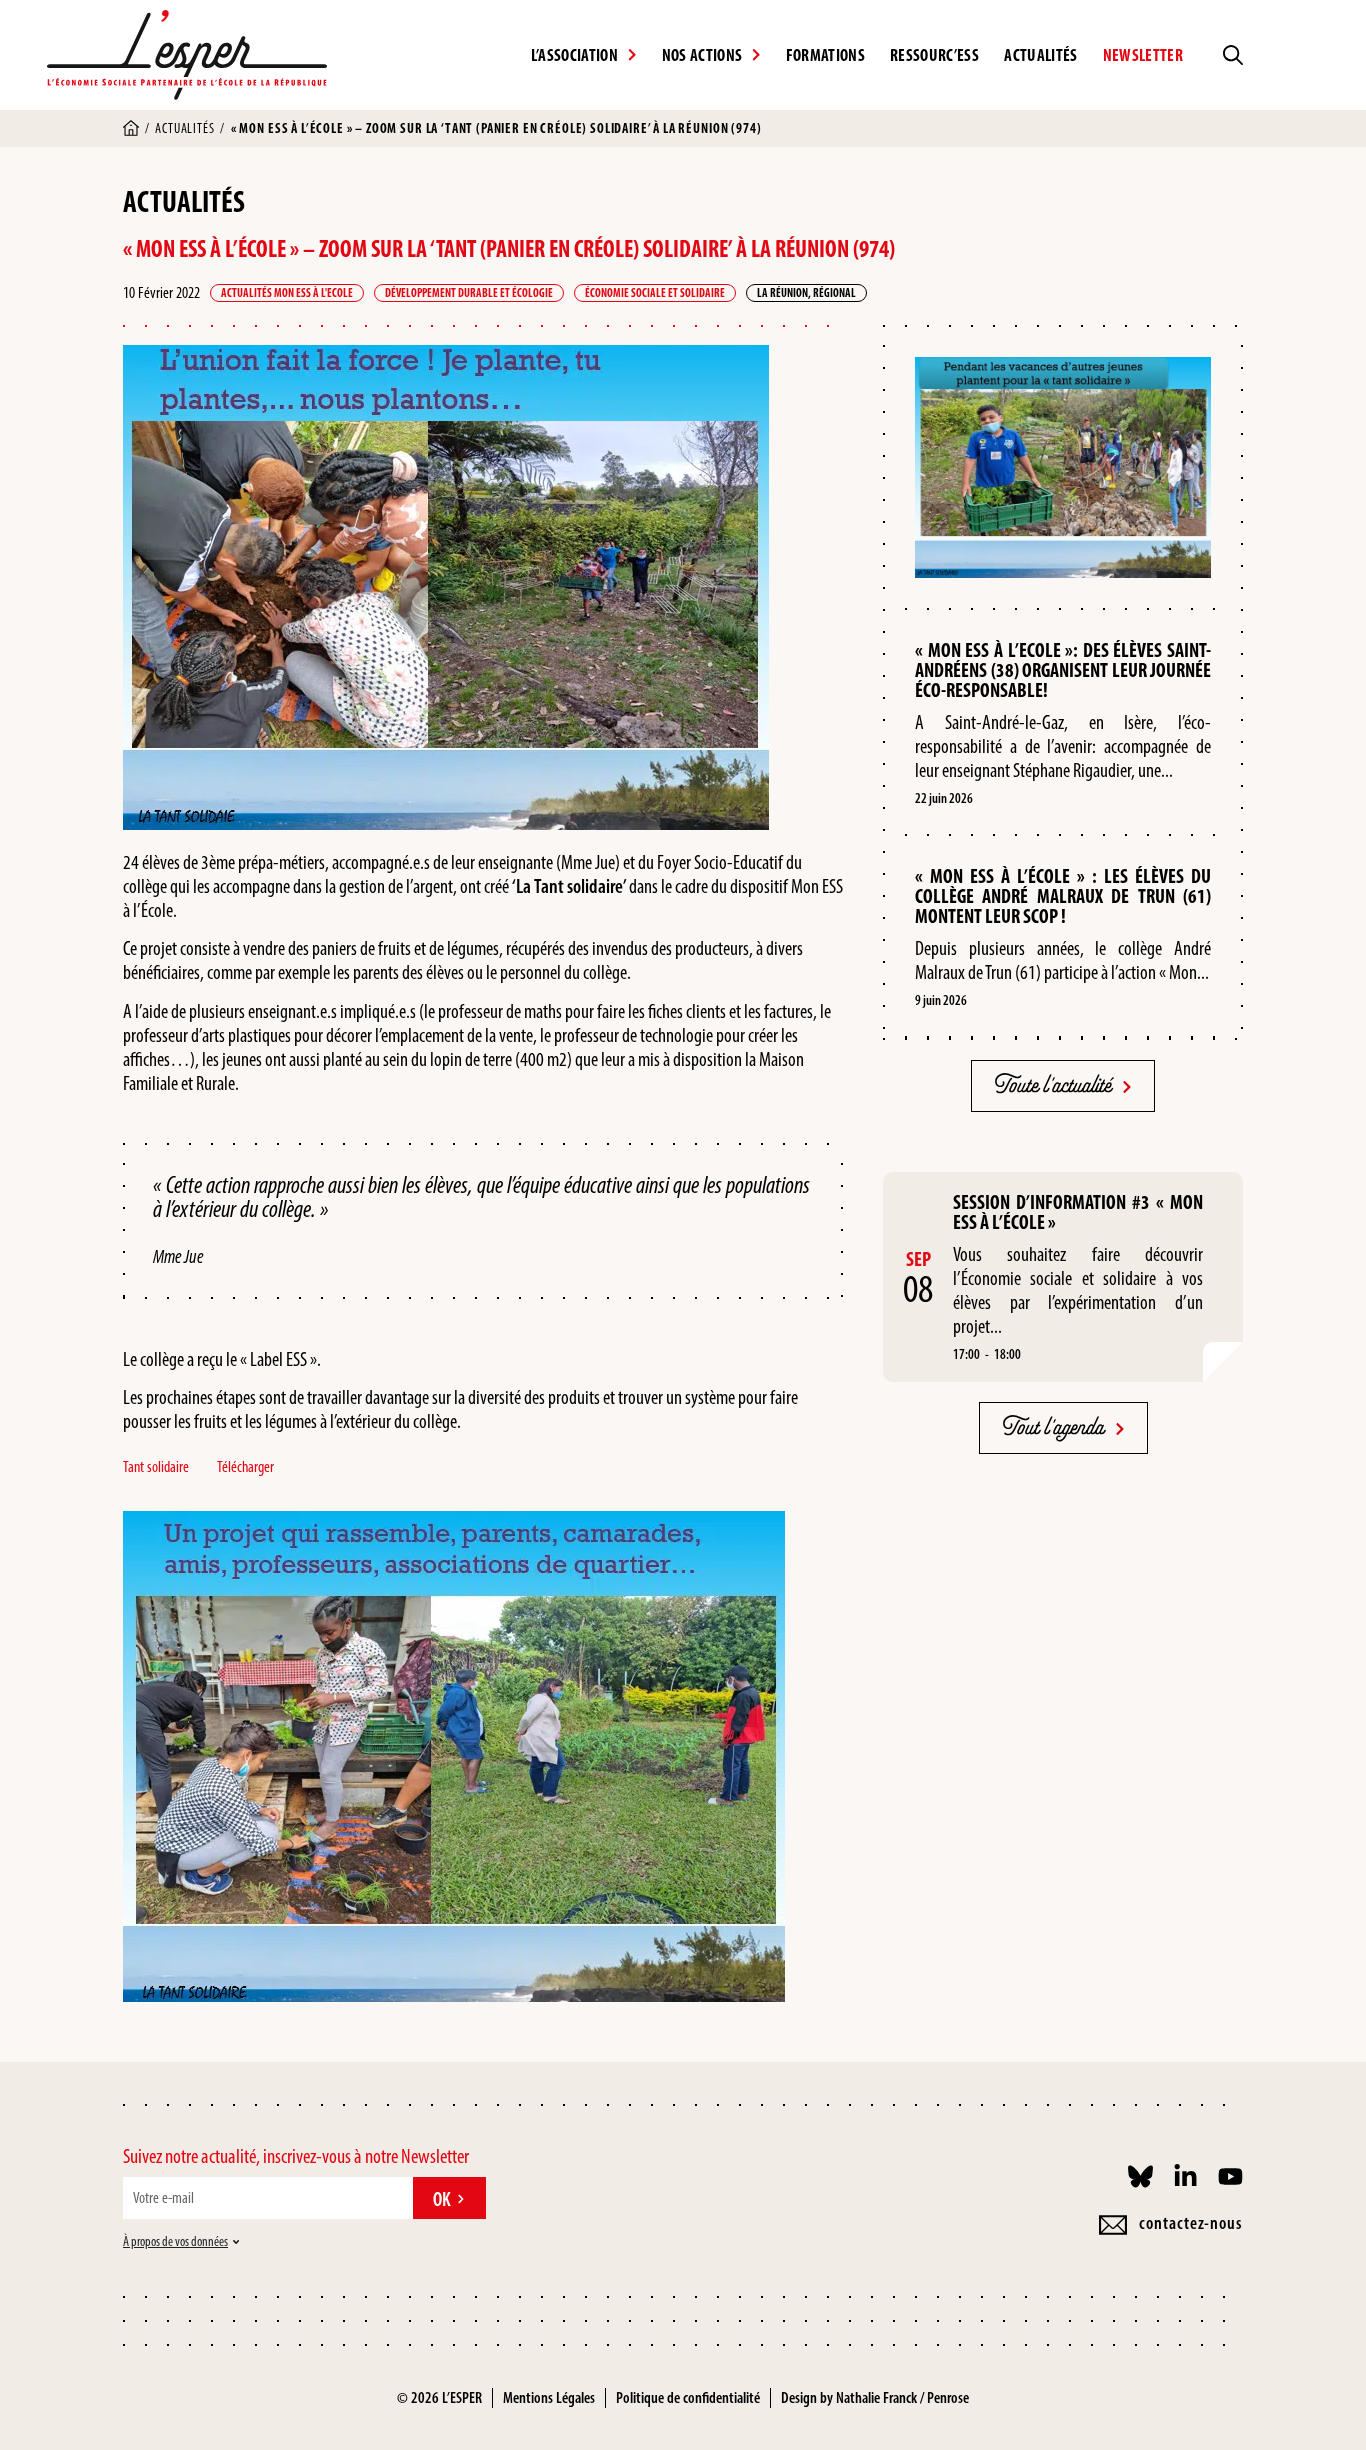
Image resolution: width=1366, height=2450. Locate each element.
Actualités (1040, 55)
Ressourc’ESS (934, 55)
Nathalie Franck (876, 2397)
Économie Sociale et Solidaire (655, 293)
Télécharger (245, 1466)
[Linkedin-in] (1185, 2176)
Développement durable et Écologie (469, 293)
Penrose (948, 2397)
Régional (834, 293)
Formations (825, 55)
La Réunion (782, 293)
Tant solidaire (156, 1466)
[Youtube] (1230, 2176)
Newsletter (1143, 55)
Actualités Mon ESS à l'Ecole (287, 293)
